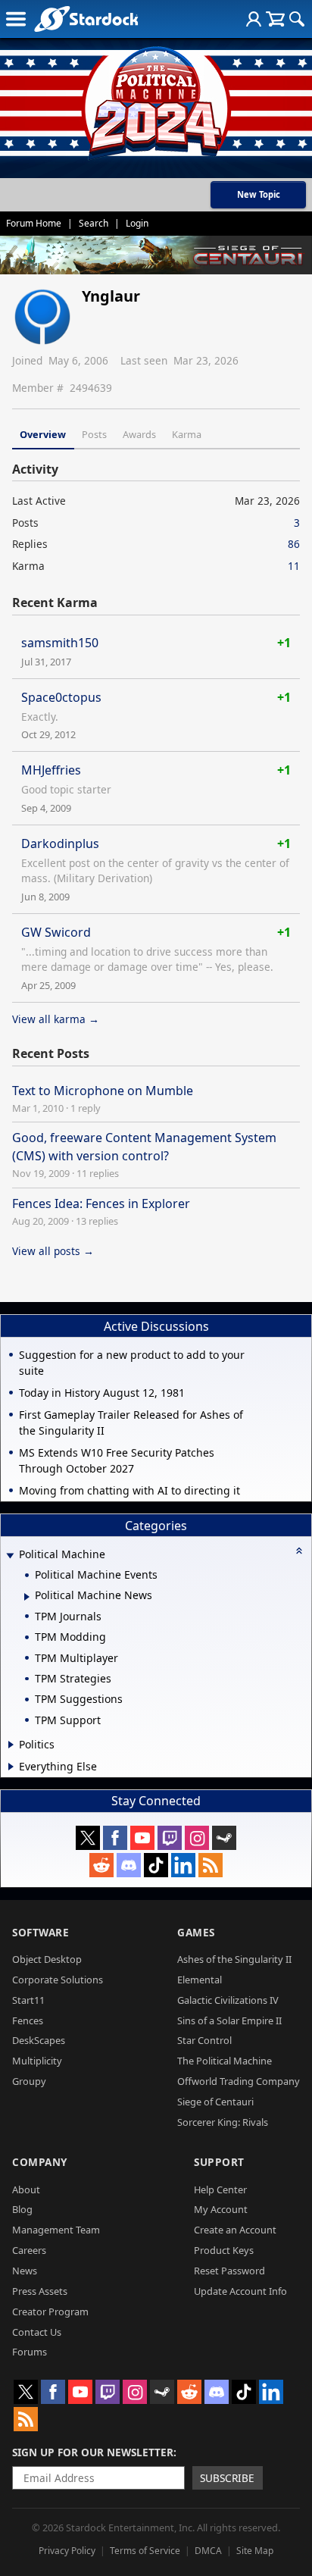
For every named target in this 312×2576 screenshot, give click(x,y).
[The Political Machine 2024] (156, 99)
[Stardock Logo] (86, 19)
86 (294, 544)
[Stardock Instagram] (197, 1838)
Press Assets (40, 2291)
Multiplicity (37, 2061)
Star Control (204, 2040)
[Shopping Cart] (275, 19)
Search (94, 223)
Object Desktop (47, 1959)
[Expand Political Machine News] (27, 1597)
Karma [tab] (187, 434)
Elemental (200, 1980)
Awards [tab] (139, 434)
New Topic (259, 194)
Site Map (255, 2551)
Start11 (28, 2000)
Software (41, 1932)
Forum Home (34, 223)
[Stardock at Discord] (129, 1865)
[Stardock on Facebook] (115, 1838)
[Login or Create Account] (254, 19)
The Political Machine (225, 2061)
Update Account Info (240, 2291)
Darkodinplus (60, 844)
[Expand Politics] (11, 1745)
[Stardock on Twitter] (88, 1838)
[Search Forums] (297, 19)
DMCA (208, 2551)
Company (40, 2162)
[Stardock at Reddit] (101, 1865)
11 (294, 566)
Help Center (220, 2189)
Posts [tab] (94, 434)
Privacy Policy (67, 2551)
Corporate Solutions (58, 1980)
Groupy (29, 2081)
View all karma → (56, 1019)
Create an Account (235, 2230)
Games (196, 1932)
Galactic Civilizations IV (228, 2000)
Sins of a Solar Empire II (229, 2020)
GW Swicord (56, 932)
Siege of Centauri (215, 2102)
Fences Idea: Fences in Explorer (101, 1203)
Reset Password (229, 2271)
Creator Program (50, 2312)
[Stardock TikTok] (156, 1865)
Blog (22, 2209)
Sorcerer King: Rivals (223, 2122)
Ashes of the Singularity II (234, 1959)
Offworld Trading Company (239, 2081)
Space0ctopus (61, 697)
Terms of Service (145, 2551)
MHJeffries (51, 770)
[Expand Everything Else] (11, 1767)
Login (137, 223)
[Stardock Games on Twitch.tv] (170, 1838)
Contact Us (37, 2332)
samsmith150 (60, 643)
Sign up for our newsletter (93, 2452)
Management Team (56, 2230)
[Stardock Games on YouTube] (142, 1838)
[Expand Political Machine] (10, 1556)
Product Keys (224, 2250)
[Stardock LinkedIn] (183, 1865)
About (26, 2189)
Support (219, 2162)
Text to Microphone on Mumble (103, 1091)
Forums (30, 2352)
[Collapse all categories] (299, 1551)
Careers (29, 2250)
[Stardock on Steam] (224, 1838)
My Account (221, 2209)
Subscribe (227, 2478)
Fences (28, 2020)
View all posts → (53, 1251)
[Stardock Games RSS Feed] (211, 1865)
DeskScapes (39, 2040)
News (25, 2271)
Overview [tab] (43, 434)
